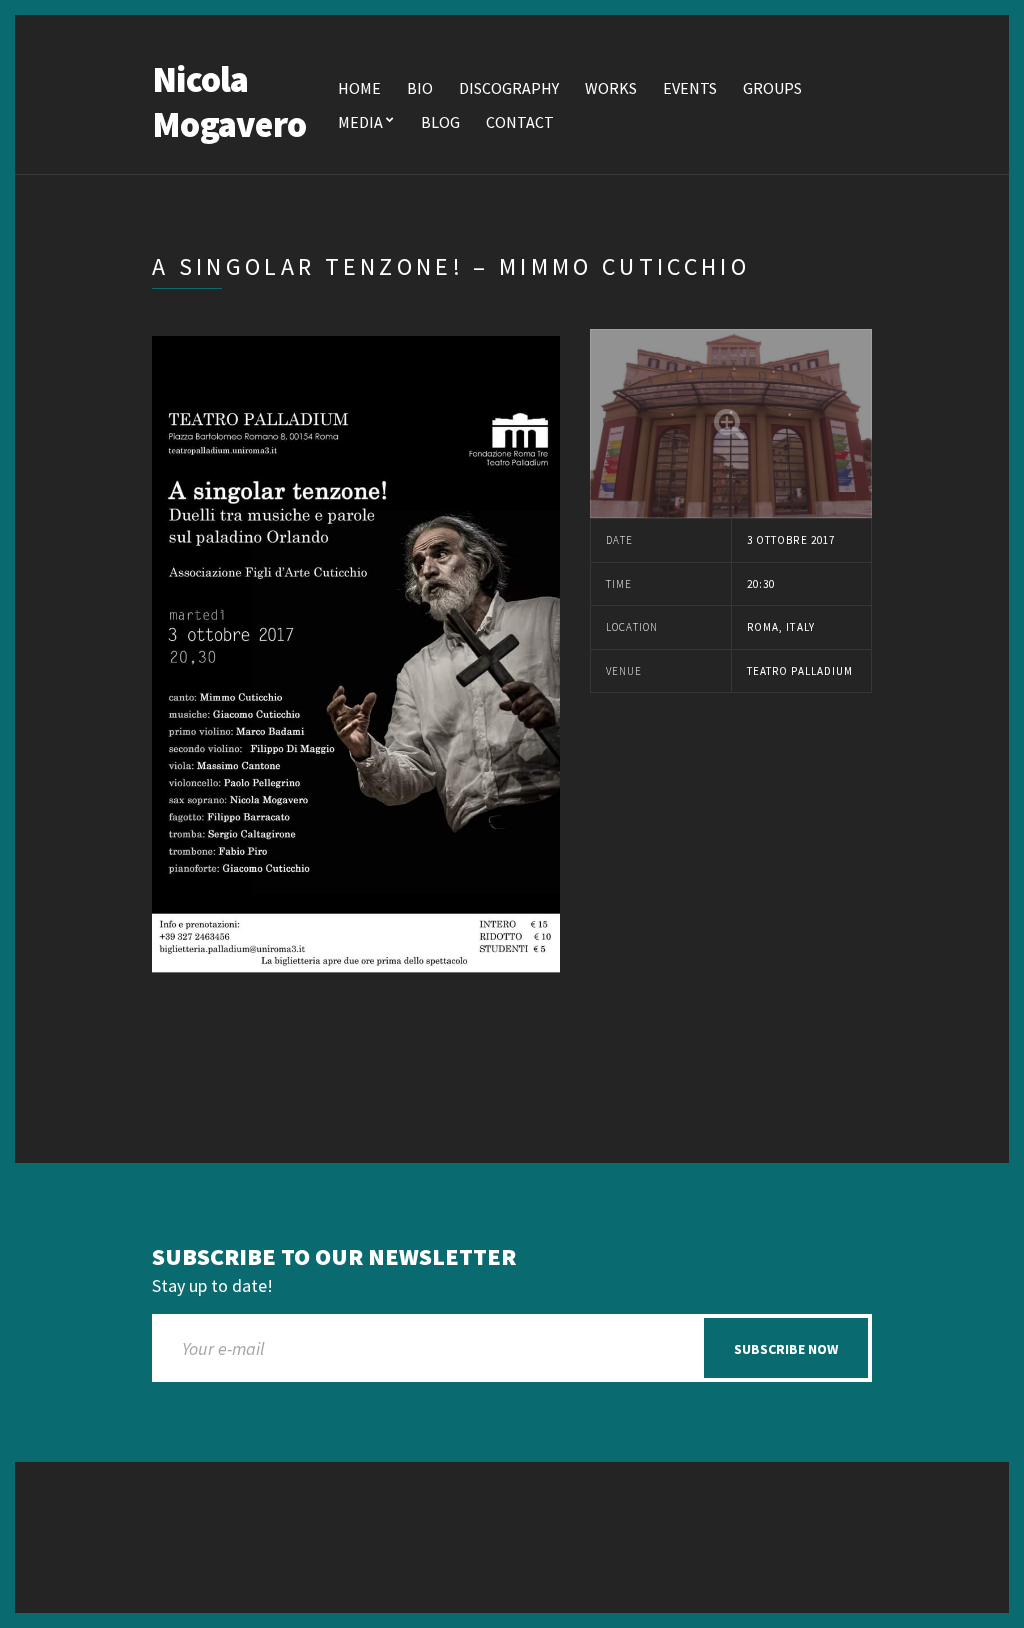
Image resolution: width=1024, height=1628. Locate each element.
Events (690, 88)
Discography (509, 88)
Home (359, 88)
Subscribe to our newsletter (334, 1257)
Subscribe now (786, 1349)
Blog (440, 122)
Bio (420, 88)
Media (360, 122)
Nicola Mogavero (229, 102)
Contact (520, 122)
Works (611, 88)
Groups (772, 88)
